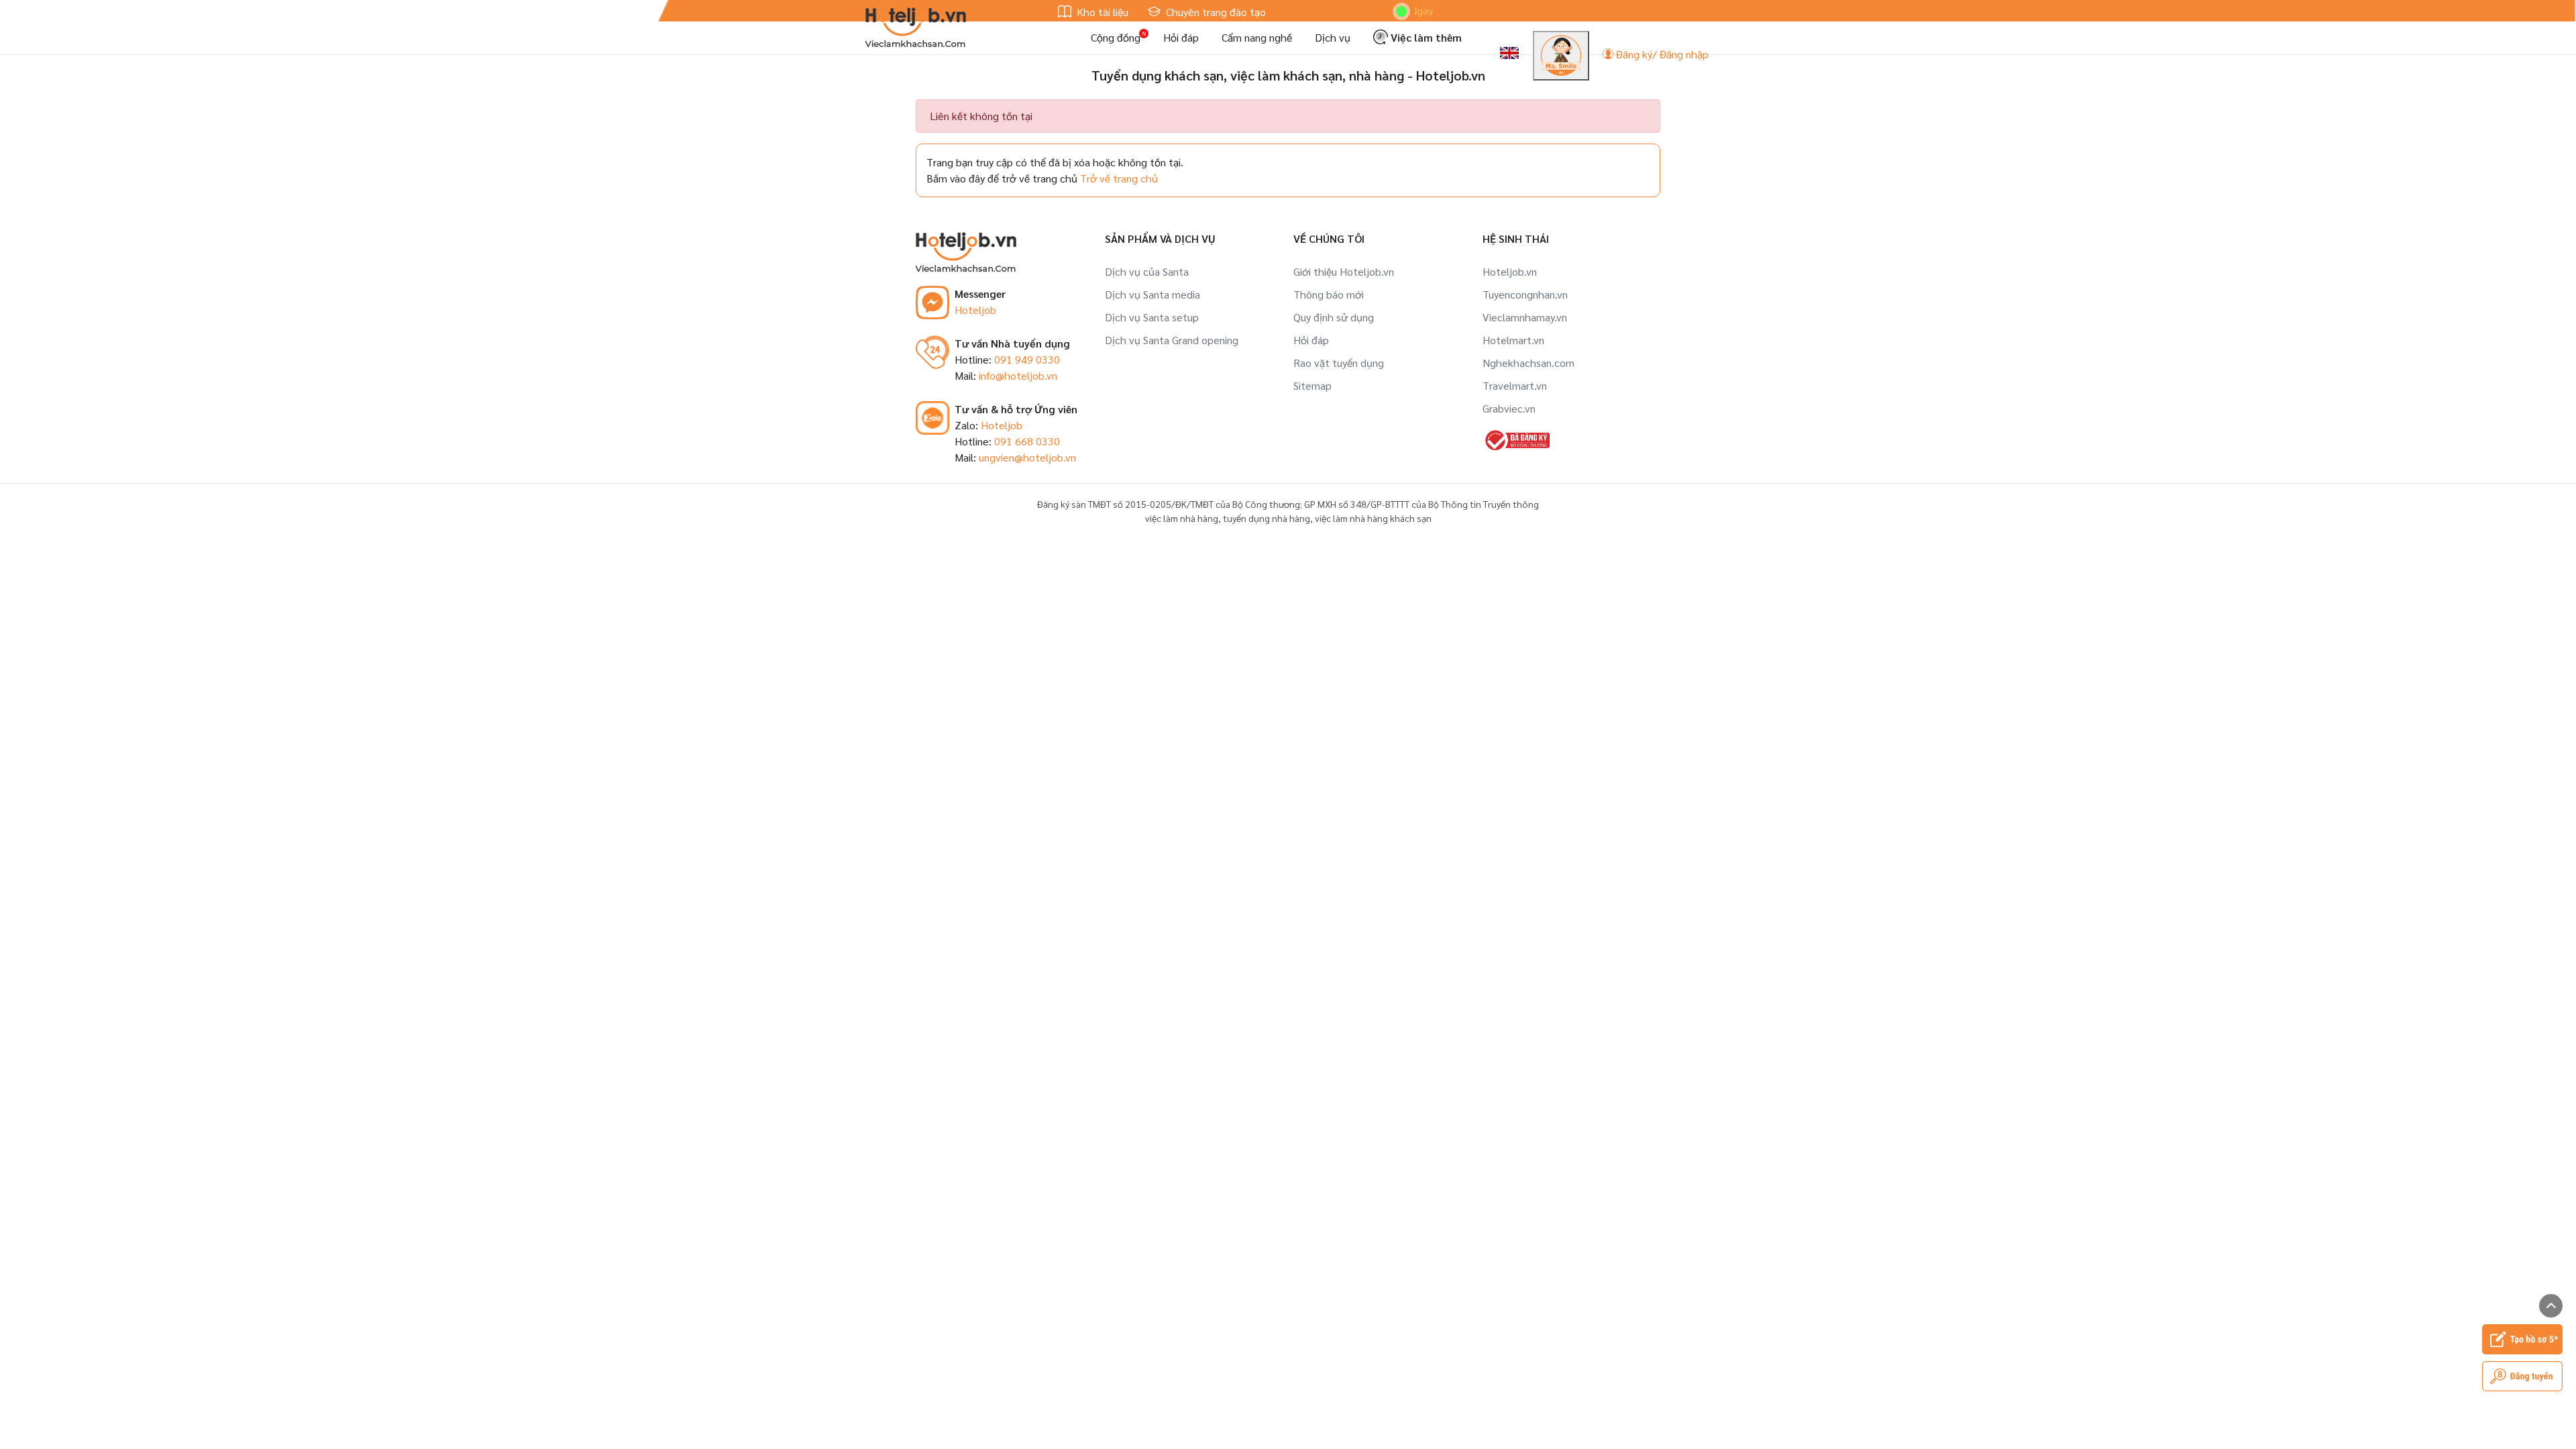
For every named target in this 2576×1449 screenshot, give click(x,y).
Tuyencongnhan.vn (1525, 294)
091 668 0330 (1027, 441)
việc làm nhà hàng (1182, 518)
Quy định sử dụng (1334, 317)
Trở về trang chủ (1119, 178)
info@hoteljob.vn (1018, 375)
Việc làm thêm (1425, 37)
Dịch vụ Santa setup (1152, 317)
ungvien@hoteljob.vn (1027, 457)
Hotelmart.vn (1513, 340)
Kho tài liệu (1101, 12)
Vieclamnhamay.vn (1525, 317)
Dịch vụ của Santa (1147, 271)
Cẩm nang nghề (1257, 37)
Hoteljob (975, 310)
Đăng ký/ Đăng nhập (1661, 54)
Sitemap (1312, 385)
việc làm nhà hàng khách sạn (1373, 518)
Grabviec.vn (1509, 408)
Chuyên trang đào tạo (1215, 12)
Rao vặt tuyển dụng (1339, 363)
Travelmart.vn (1515, 385)
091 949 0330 (1027, 359)
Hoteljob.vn (1510, 271)
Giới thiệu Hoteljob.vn (1344, 271)
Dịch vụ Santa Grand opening (1172, 340)
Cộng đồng (1116, 37)
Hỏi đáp (1181, 37)
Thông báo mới (1329, 294)
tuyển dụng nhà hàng (1267, 518)
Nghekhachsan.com (1528, 363)
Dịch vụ (1333, 37)
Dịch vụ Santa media (1152, 294)
